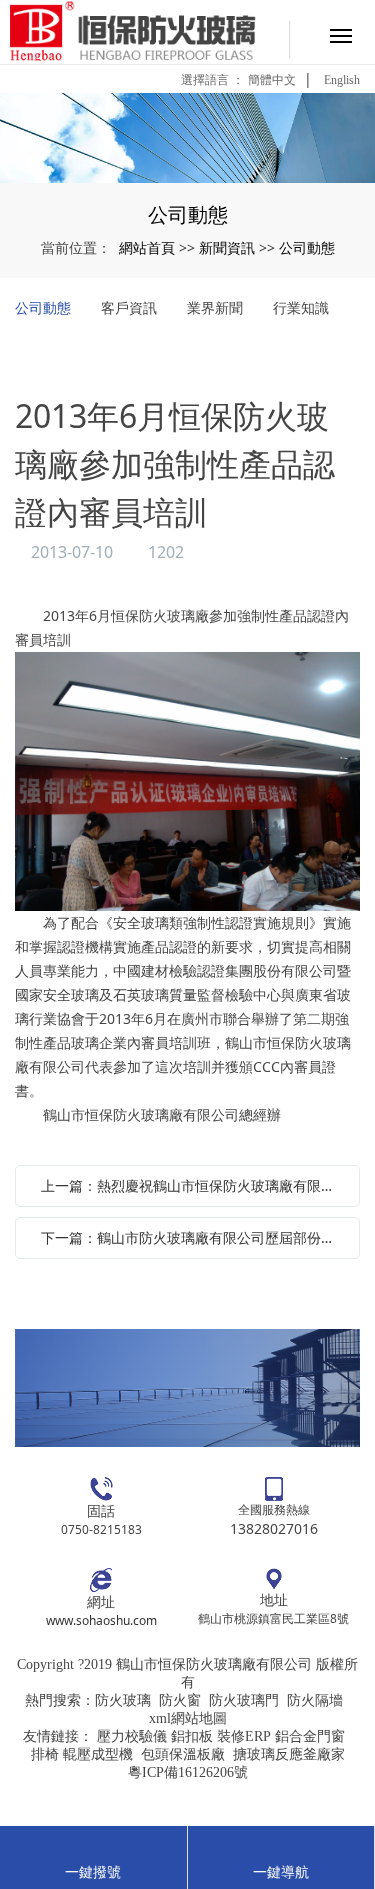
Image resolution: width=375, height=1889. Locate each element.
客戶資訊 (129, 307)
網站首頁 (147, 247)
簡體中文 (272, 80)
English (342, 80)
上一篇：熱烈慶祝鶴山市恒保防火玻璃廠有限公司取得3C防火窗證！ (192, 1185)
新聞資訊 (227, 247)
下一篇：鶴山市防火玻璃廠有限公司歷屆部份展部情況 (192, 1237)
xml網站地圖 (188, 1718)
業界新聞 (215, 307)
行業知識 (301, 307)
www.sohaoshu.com (101, 1620)
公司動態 (307, 247)
